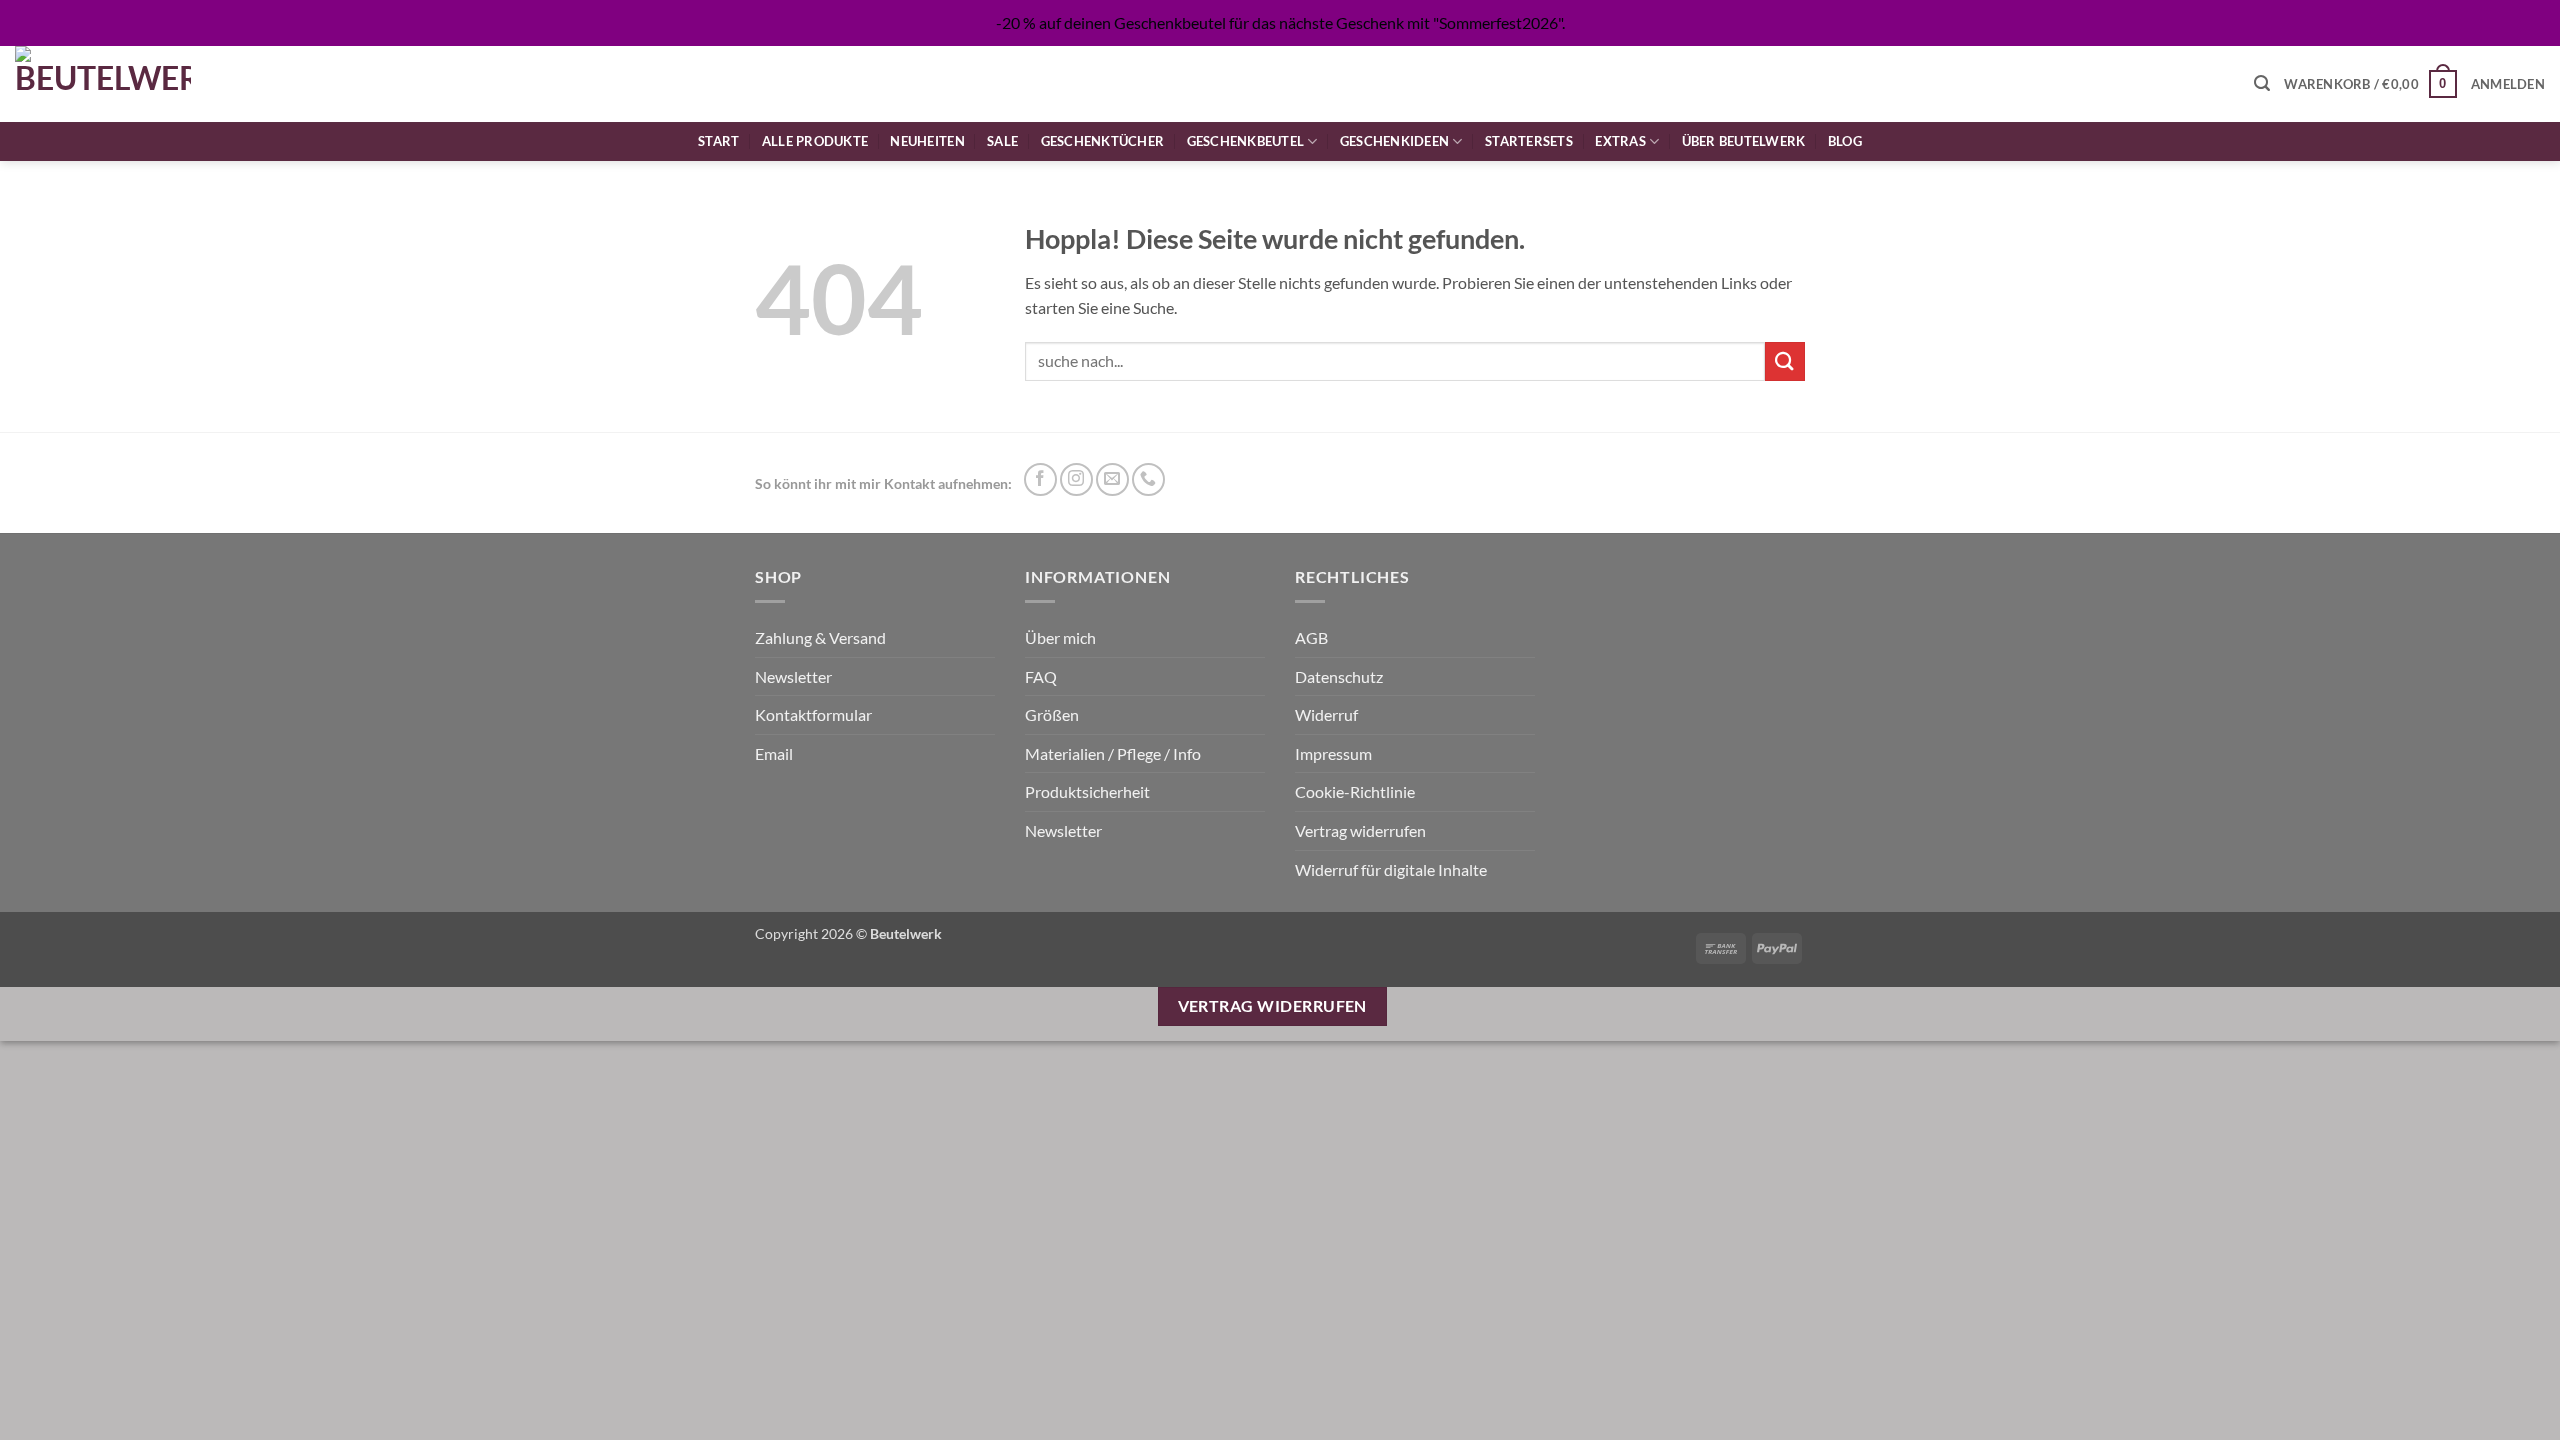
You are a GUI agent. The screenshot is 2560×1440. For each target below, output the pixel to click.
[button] (2262, 83)
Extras (1620, 141)
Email (774, 753)
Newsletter (793, 676)
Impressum (1333, 753)
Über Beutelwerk (1744, 141)
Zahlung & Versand (820, 637)
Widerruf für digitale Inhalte (1391, 869)
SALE (1002, 141)
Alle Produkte (815, 141)
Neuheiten (927, 141)
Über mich (1060, 637)
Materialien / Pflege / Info (1113, 753)
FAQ (1041, 676)
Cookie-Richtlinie (1355, 791)
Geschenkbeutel (1246, 141)
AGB (1311, 637)
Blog (1845, 141)
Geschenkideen (1394, 141)
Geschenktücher (1103, 141)
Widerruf (1326, 714)
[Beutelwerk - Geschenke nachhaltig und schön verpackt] (103, 84)
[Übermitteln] (1785, 361)
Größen (1052, 714)
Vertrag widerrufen (1360, 830)
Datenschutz (1339, 676)
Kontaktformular (813, 714)
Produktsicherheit (1087, 791)
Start (718, 141)
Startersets (1529, 141)
